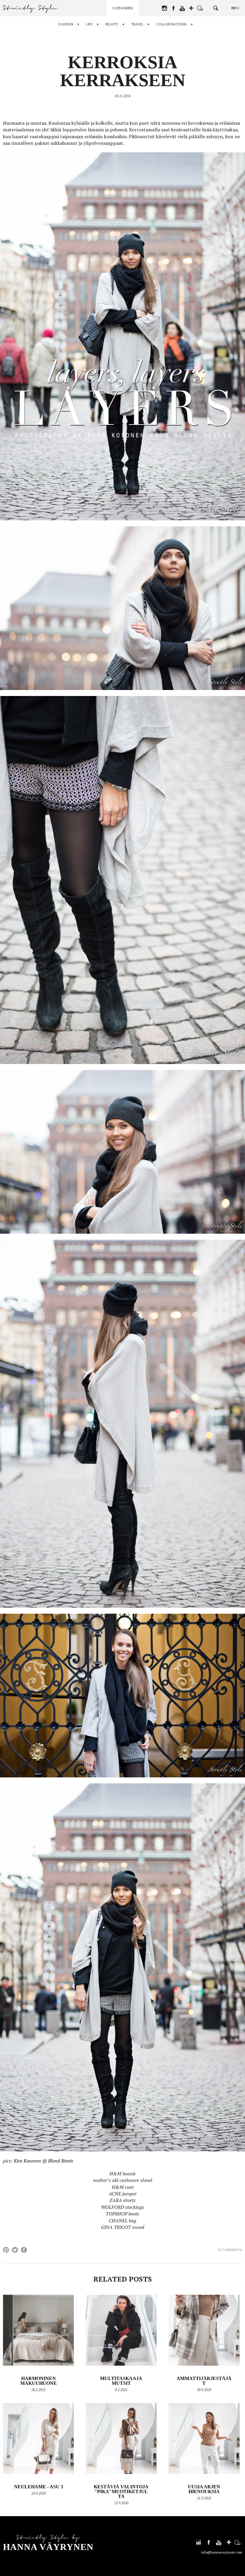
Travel (137, 24)
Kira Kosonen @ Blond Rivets (43, 2161)
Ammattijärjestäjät (204, 2381)
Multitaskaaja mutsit (121, 2381)
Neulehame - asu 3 (39, 2487)
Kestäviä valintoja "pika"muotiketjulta (121, 2491)
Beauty (112, 24)
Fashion (66, 24)
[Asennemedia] (200, 8)
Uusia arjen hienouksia (204, 2489)
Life (89, 24)
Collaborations (171, 24)
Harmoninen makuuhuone (39, 2381)
